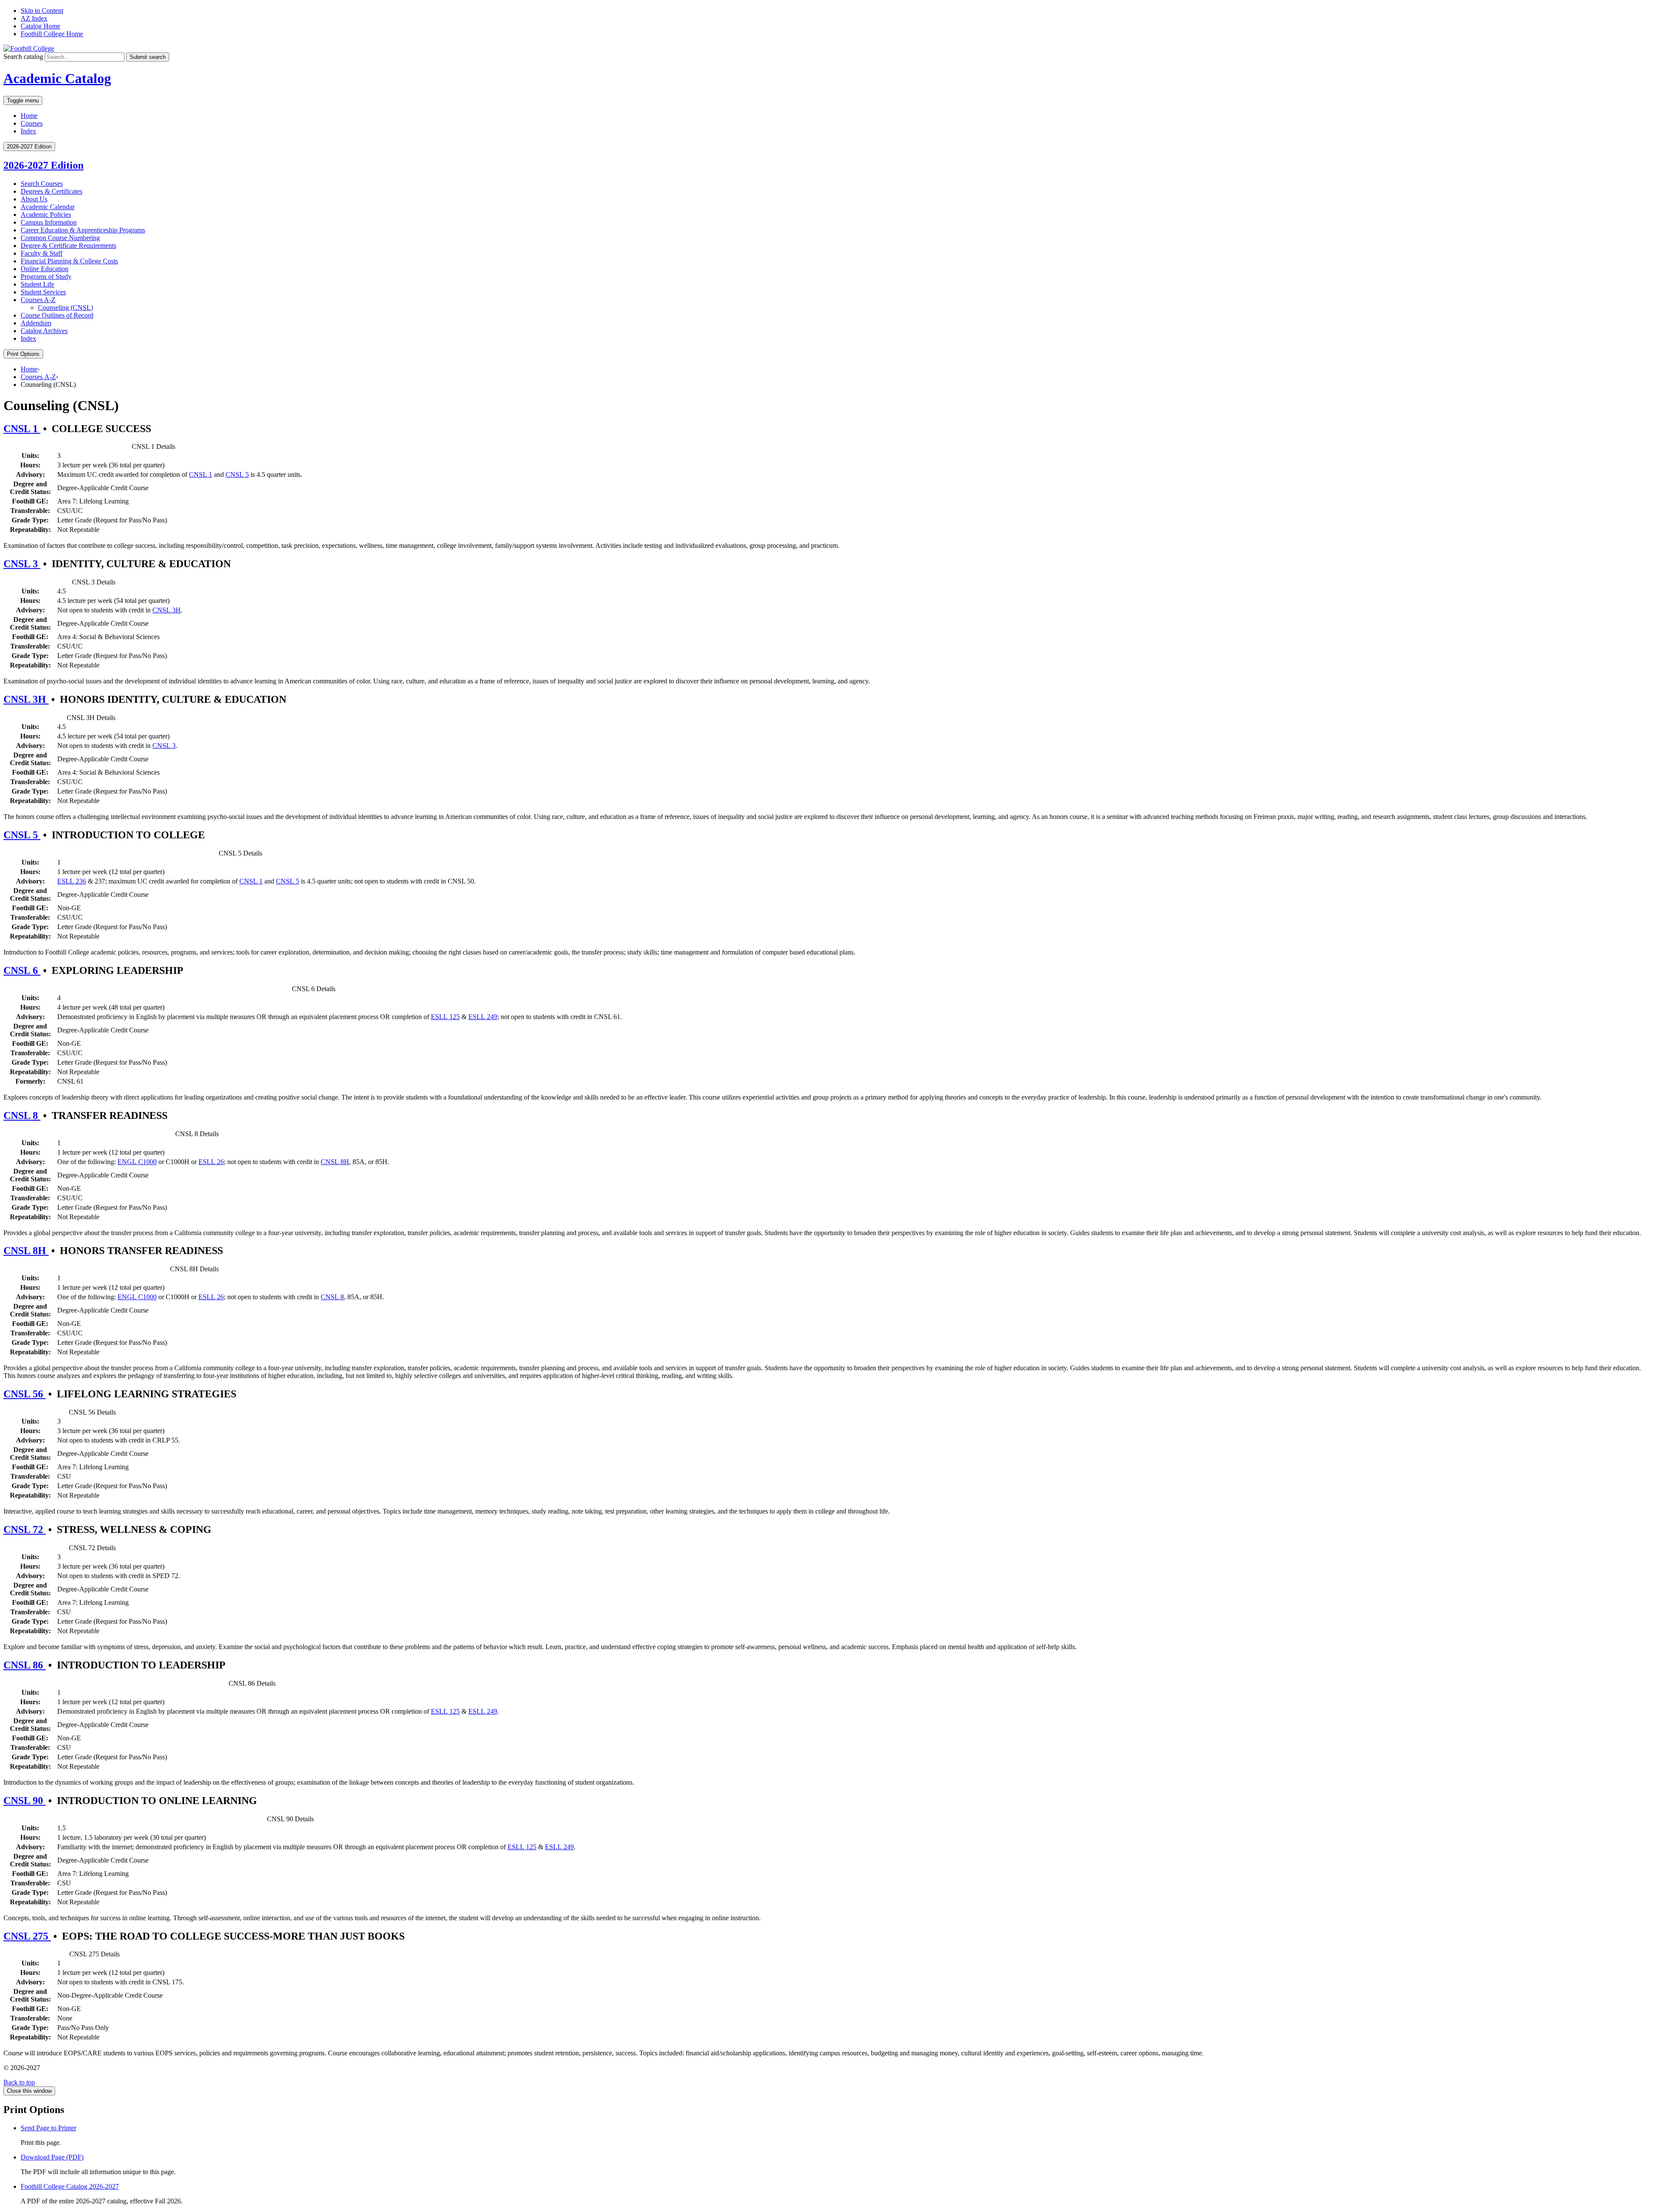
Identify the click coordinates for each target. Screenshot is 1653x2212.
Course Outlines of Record (57, 315)
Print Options (23, 354)
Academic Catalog (57, 78)
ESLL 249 (483, 1017)
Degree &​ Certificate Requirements (68, 246)
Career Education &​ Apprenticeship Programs (83, 230)
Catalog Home (40, 26)
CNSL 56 (25, 1394)
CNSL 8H (335, 1162)
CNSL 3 (22, 564)
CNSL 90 (25, 1801)
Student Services (43, 292)
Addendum (36, 323)
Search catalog (23, 57)
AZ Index (34, 18)
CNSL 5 (237, 474)
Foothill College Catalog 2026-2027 (70, 2186)
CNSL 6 (22, 970)
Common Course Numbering (60, 238)
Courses (32, 123)
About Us (34, 199)
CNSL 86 (25, 1665)
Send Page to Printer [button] (48, 2128)
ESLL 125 (445, 1017)
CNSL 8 (22, 1115)
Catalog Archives (44, 331)
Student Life (37, 284)
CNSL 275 (27, 1936)
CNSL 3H (167, 610)
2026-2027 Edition (43, 165)
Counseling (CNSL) (65, 307)
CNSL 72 (25, 1529)
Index (28, 131)
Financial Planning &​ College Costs (69, 261)
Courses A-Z (38, 377)
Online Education (45, 269)
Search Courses (42, 184)
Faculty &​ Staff (42, 253)
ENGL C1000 (137, 1162)
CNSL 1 (22, 429)
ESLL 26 (211, 1162)
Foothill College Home (52, 34)
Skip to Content (42, 11)
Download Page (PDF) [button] (52, 2157)
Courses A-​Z (38, 300)
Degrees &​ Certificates (51, 191)
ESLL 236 (72, 881)
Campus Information (49, 222)
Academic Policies (46, 215)
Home (29, 116)
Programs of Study (46, 276)
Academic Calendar (48, 207)
